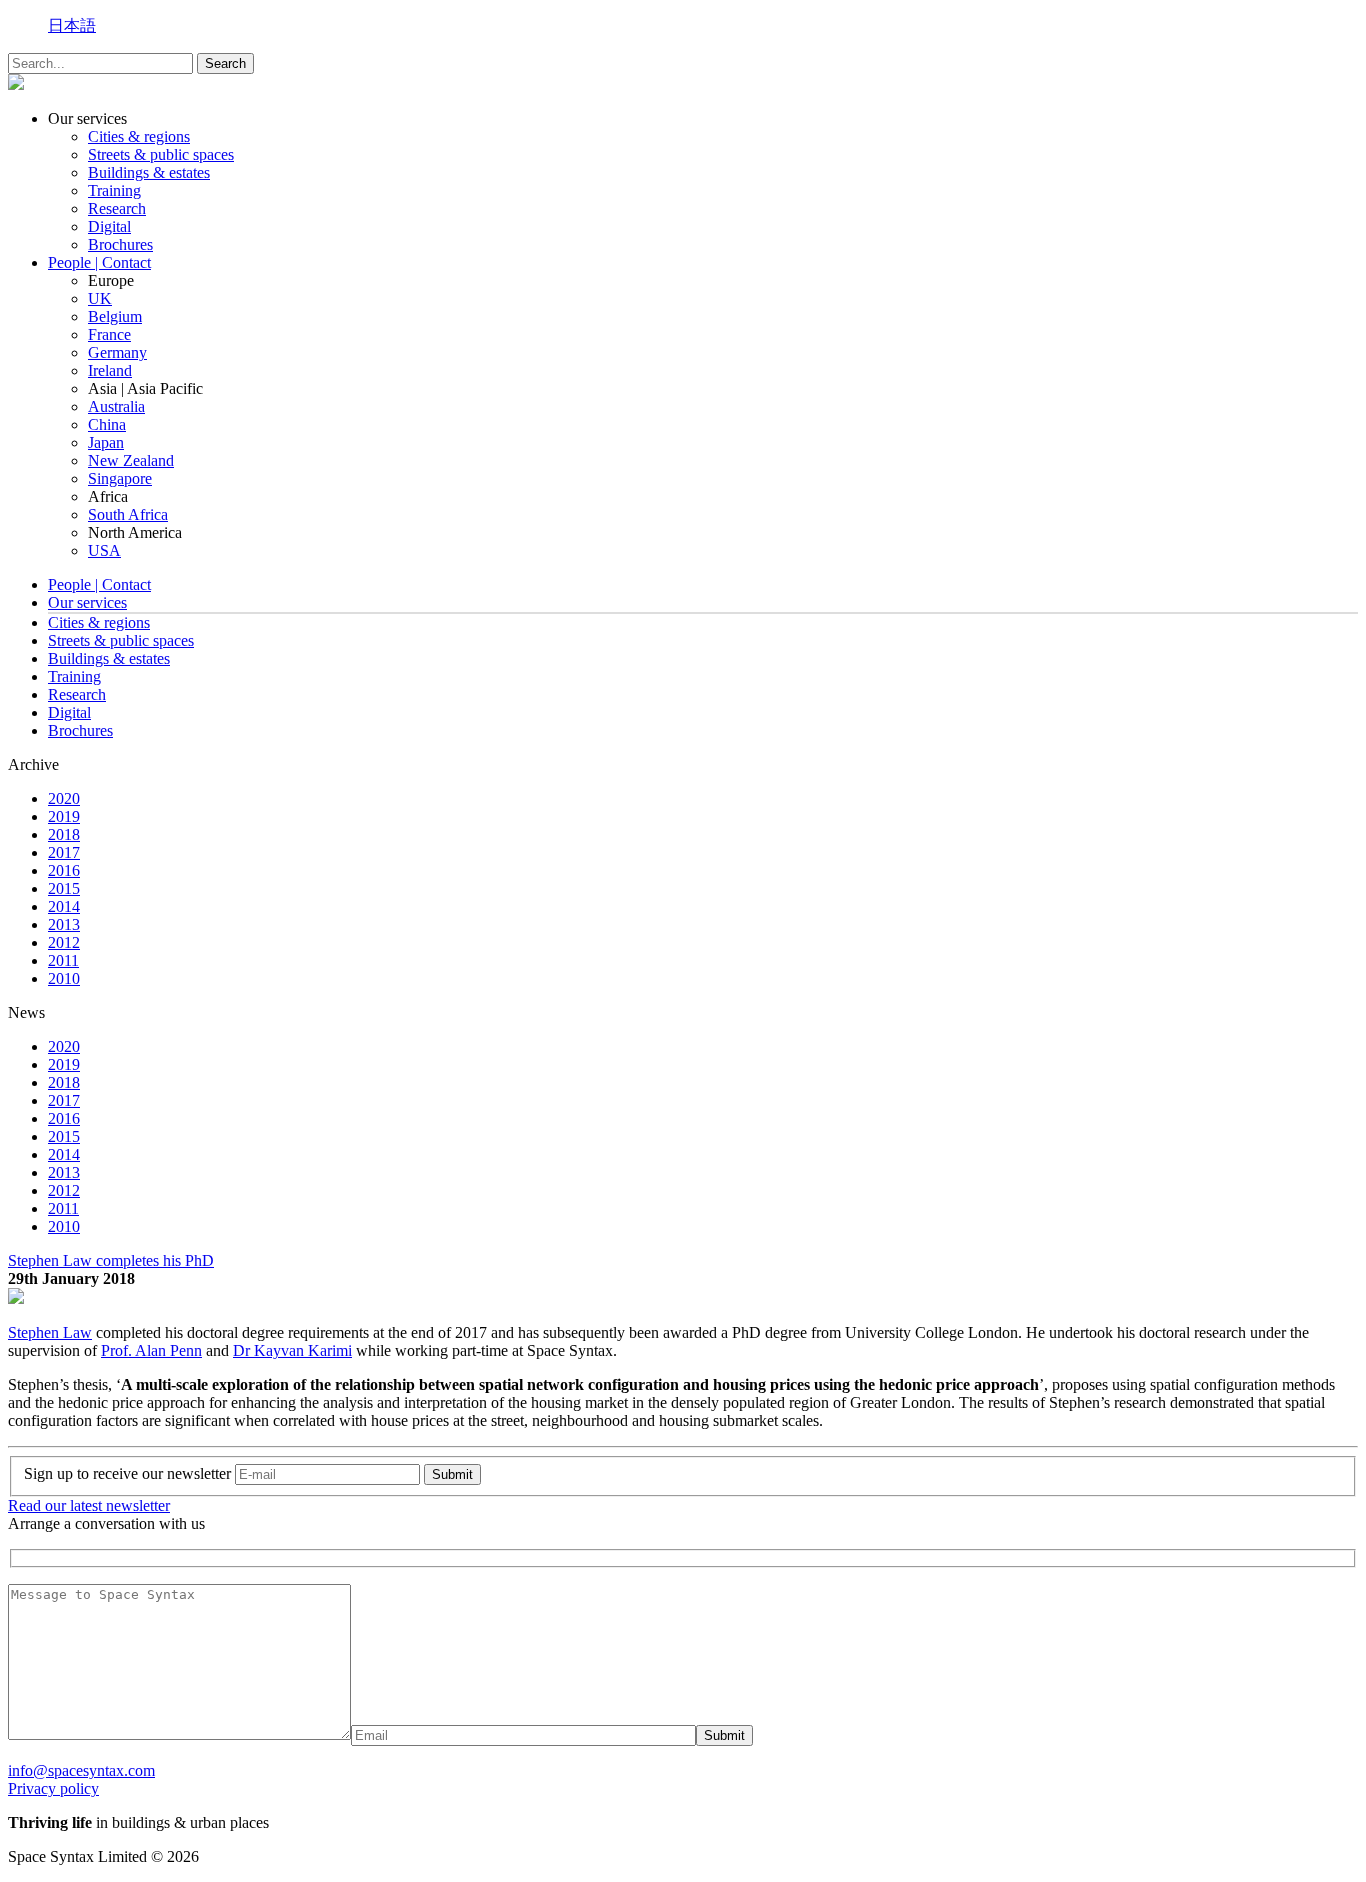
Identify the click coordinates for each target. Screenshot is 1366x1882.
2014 (64, 906)
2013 (64, 924)
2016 (64, 870)
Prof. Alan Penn (151, 1350)
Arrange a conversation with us (106, 1523)
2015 (64, 888)
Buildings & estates (149, 172)
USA (104, 550)
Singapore (120, 478)
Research (117, 208)
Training (114, 190)
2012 (64, 942)
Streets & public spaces (161, 154)
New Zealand (131, 460)
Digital (109, 226)
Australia (116, 406)
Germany (117, 352)
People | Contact (99, 262)
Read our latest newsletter (89, 1505)
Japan (106, 442)
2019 (64, 816)
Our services (87, 602)
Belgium (115, 316)
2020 (64, 798)
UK (100, 298)
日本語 (72, 25)
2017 (64, 852)
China (107, 424)
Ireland (110, 370)
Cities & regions (139, 136)
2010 (64, 978)
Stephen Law (50, 1332)
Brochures (120, 244)
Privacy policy (53, 1788)
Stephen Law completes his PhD (111, 1260)
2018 (64, 834)
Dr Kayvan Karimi (292, 1350)
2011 (63, 960)
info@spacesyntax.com (81, 1770)
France (109, 334)
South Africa (128, 514)
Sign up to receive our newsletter (127, 1473)
